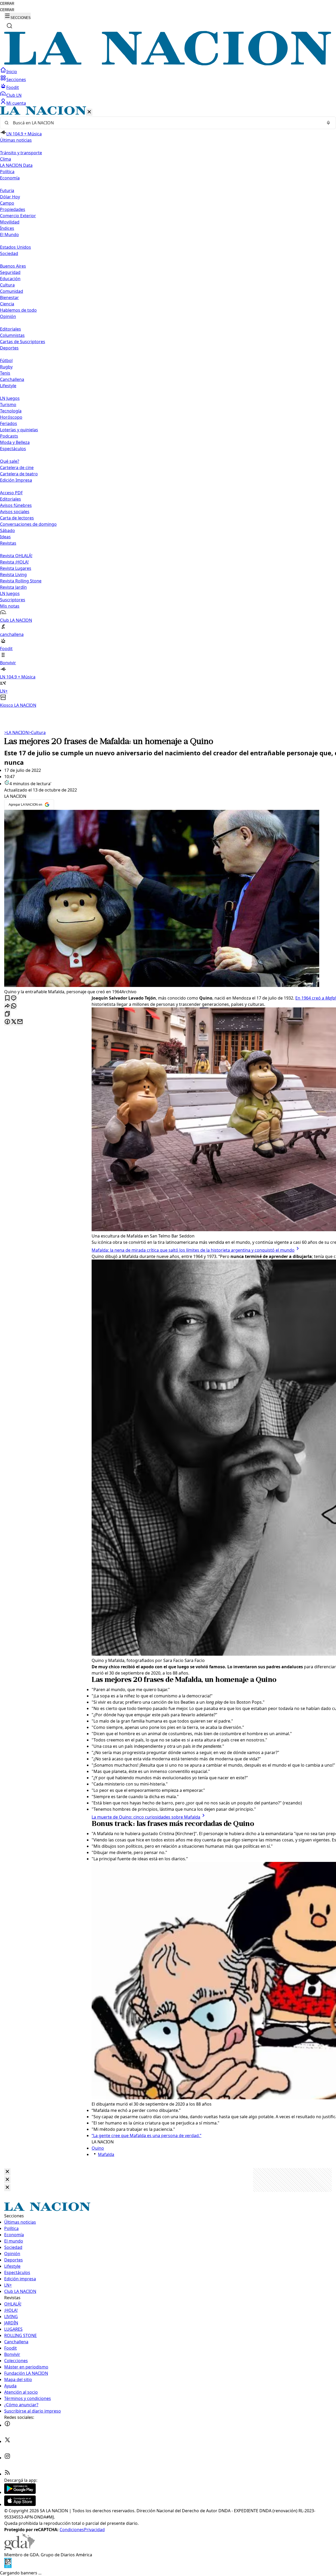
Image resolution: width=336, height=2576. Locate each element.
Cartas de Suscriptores (23, 342)
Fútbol (6, 360)
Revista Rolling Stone (21, 581)
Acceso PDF (11, 493)
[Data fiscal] (8, 2567)
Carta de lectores (17, 518)
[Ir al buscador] (9, 26)
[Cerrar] (89, 112)
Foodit (13, 87)
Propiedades (13, 209)
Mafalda (106, 2154)
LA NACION (16, 732)
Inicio (12, 72)
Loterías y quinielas (19, 430)
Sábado (7, 530)
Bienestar (9, 298)
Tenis (5, 373)
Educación (10, 279)
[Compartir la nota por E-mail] (20, 1022)
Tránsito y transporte (21, 153)
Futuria (7, 190)
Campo (7, 203)
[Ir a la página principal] (168, 64)
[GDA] (19, 2548)
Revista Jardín (13, 587)
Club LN (14, 95)
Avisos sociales (15, 512)
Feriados (9, 423)
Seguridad (10, 272)
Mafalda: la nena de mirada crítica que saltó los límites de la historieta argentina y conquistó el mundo (193, 1250)
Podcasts (9, 436)
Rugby (6, 367)
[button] (168, 407)
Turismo (8, 405)
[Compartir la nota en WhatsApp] (14, 1006)
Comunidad (12, 291)
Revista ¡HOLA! (14, 562)
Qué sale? (10, 461)
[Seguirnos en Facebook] (7, 2425)
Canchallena (12, 379)
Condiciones (72, 2530)
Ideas (5, 537)
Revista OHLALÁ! (16, 556)
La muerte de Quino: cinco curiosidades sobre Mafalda (146, 1817)
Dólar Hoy (10, 197)
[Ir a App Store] (20, 2504)
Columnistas (12, 335)
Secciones (16, 79)
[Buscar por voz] (328, 123)
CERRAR (7, 4)
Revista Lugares (16, 568)
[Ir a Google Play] (20, 2492)
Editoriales (10, 329)
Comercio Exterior (18, 216)
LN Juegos (10, 398)
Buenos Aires (13, 266)
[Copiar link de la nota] (7, 1014)
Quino (98, 2148)
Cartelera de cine (17, 468)
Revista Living (13, 575)
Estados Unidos (15, 247)
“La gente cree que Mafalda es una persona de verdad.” (146, 2136)
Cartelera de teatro (19, 474)
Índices (7, 228)
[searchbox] (166, 123)
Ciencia (7, 304)
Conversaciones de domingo (28, 524)
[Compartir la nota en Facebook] (7, 1022)
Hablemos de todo (18, 310)
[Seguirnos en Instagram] (7, 2458)
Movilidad (10, 222)
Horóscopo (11, 417)
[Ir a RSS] (7, 2474)
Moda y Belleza (15, 442)
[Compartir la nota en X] (14, 1022)
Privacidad (94, 2530)
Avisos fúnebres (16, 505)
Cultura (7, 285)
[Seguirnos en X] (7, 2441)
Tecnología (11, 411)
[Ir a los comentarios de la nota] (14, 998)
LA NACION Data (16, 165)
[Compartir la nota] (7, 1006)
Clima (6, 159)
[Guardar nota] (7, 998)
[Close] (7, 2172)
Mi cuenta (16, 103)
